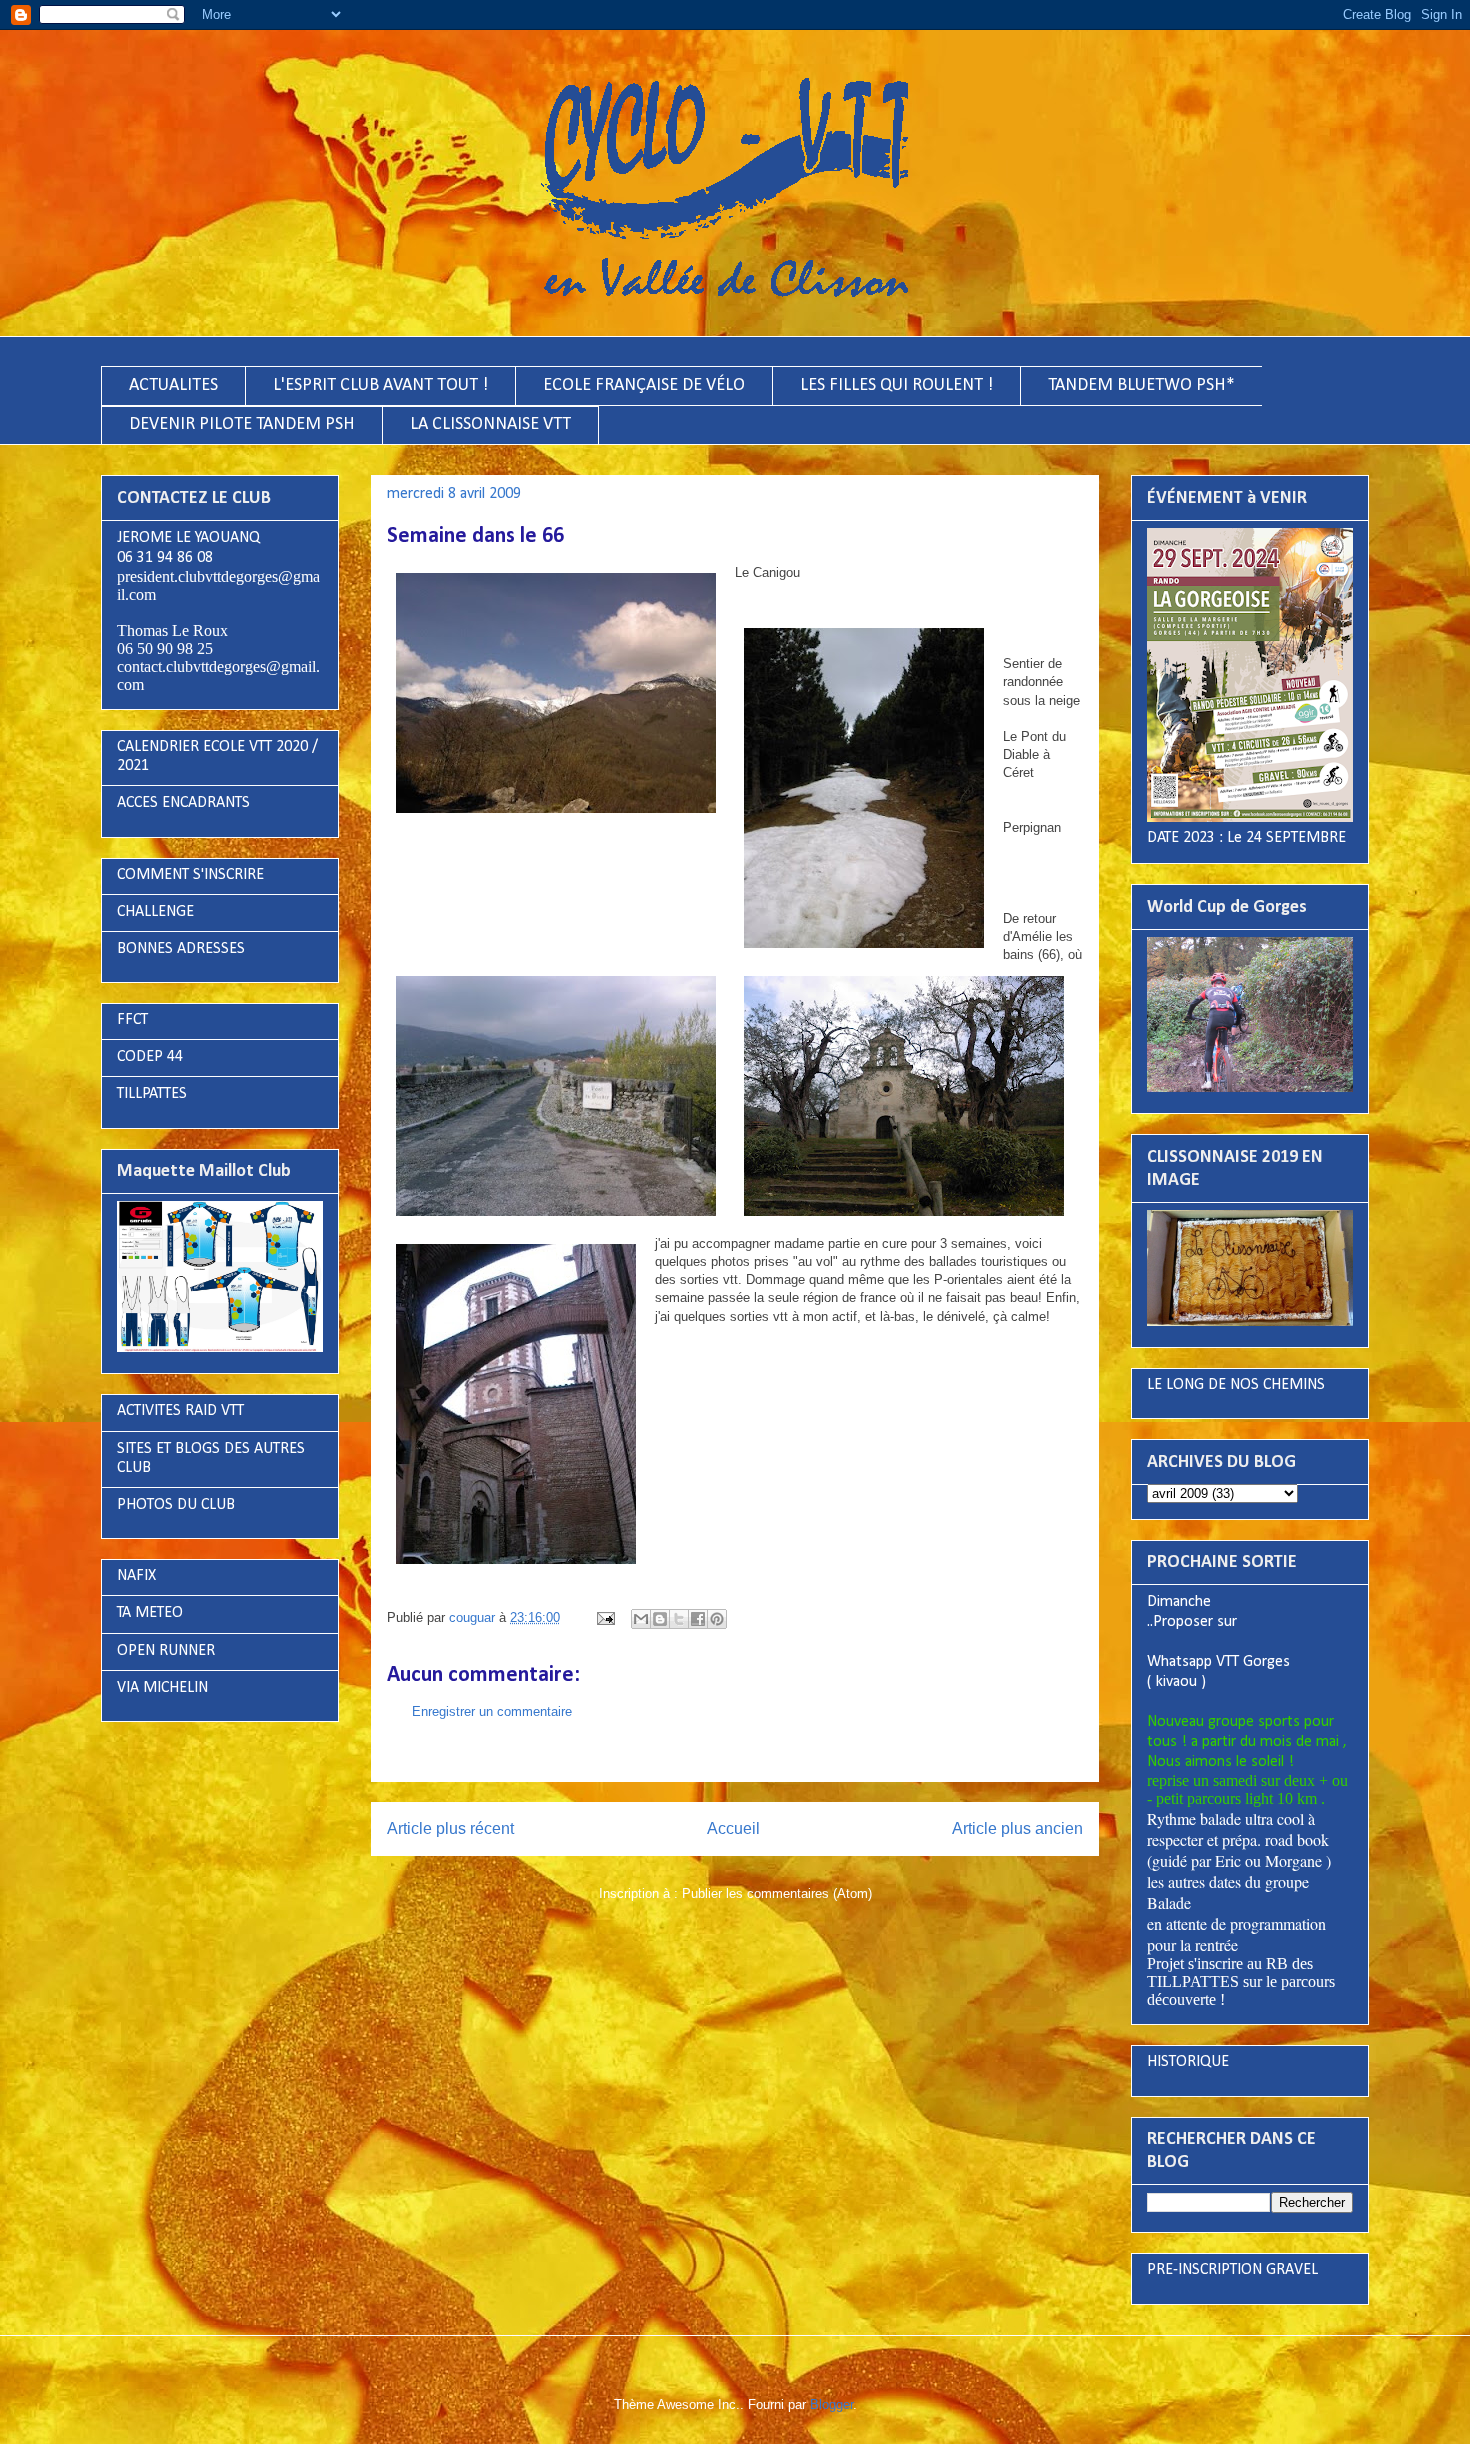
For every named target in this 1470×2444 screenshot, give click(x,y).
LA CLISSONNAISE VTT (490, 424)
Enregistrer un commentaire (492, 1711)
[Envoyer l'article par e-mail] (604, 1617)
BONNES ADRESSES (181, 949)
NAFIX (136, 1576)
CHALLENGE (155, 912)
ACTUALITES (173, 385)
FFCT (132, 1020)
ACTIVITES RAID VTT (180, 1411)
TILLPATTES (152, 1094)
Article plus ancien (1017, 1828)
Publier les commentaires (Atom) (777, 1893)
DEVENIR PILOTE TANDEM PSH (242, 424)
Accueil (733, 1828)
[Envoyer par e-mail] (641, 1619)
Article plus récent (450, 1828)
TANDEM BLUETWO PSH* (1141, 385)
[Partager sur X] (679, 1619)
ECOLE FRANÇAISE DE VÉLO (644, 385)
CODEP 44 (150, 1057)
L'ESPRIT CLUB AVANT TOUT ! (380, 385)
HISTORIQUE (1188, 2062)
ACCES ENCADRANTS (183, 803)
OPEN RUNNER (166, 1651)
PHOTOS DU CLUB (176, 1505)
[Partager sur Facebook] (698, 1619)
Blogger (831, 2404)
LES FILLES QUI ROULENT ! (896, 385)
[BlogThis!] (660, 1619)
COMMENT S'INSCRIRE (190, 875)
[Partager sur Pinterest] (717, 1619)
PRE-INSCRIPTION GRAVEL (1232, 2270)
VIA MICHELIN (162, 1688)
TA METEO (150, 1613)
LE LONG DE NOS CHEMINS (1236, 1385)
